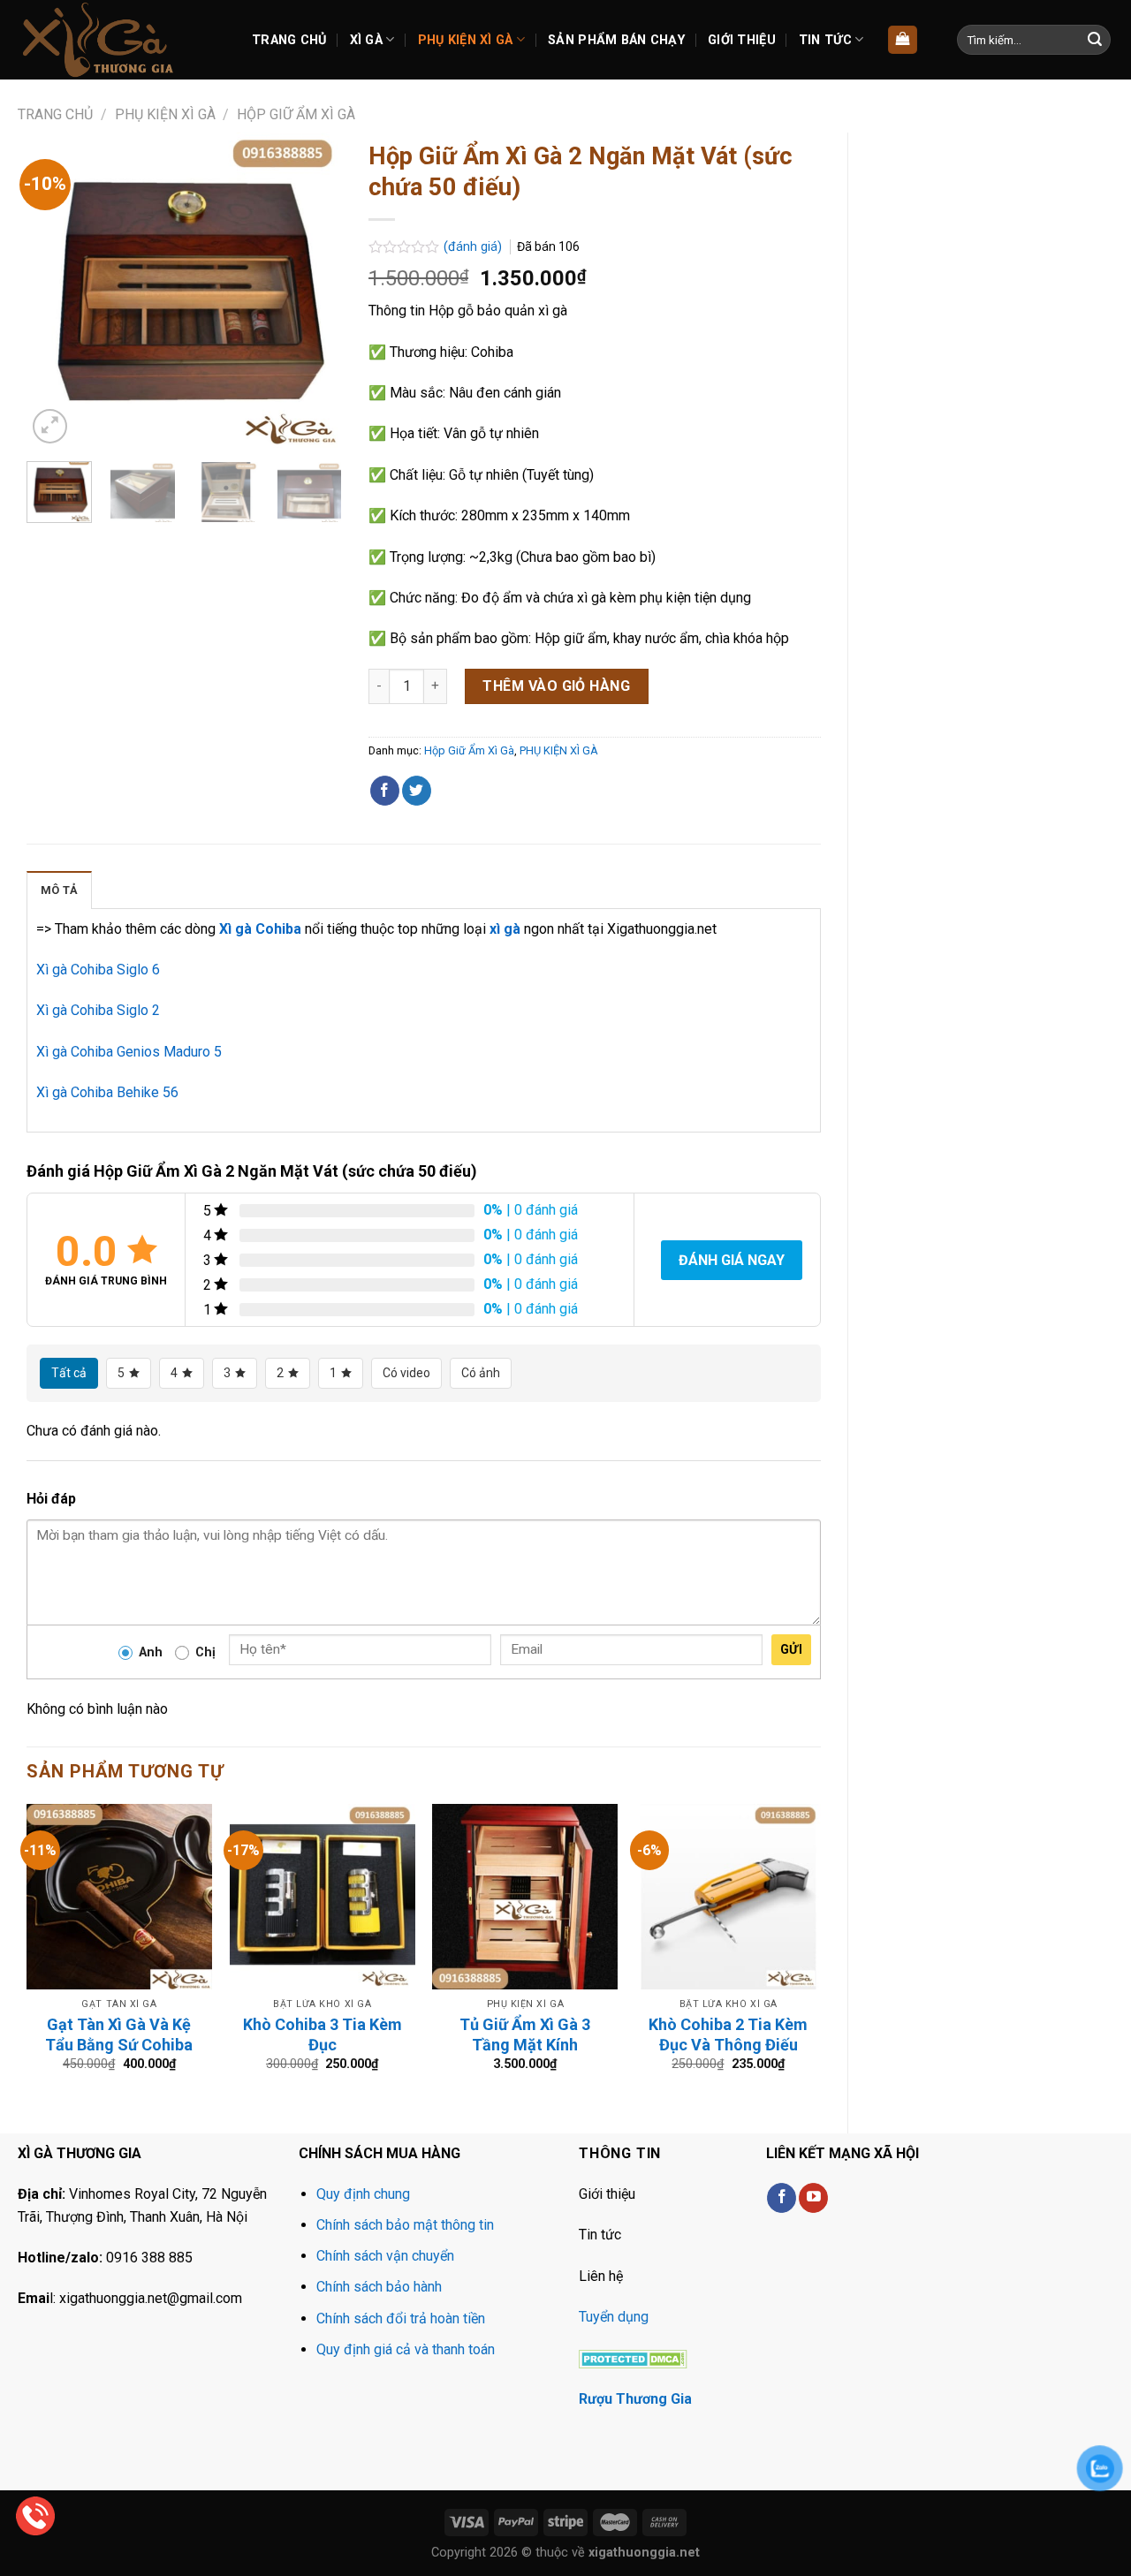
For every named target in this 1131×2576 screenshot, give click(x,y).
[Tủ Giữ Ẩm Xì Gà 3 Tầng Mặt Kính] (525, 1897)
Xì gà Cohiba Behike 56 (107, 1092)
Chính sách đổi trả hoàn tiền (401, 2318)
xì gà (505, 929)
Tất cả (69, 1373)
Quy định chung (363, 2194)
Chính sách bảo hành (379, 2287)
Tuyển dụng (614, 2317)
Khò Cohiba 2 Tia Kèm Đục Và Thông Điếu (728, 2034)
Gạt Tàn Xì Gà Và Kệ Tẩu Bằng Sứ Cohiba (119, 2034)
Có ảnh (481, 1373)
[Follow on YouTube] (813, 2198)
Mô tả (59, 890)
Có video (406, 1373)
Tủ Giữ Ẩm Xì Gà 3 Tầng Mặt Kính (525, 2034)
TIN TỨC (825, 40)
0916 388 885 (149, 2258)
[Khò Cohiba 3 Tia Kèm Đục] (323, 1897)
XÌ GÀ (366, 40)
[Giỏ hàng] (903, 40)
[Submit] (1095, 40)
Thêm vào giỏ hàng (556, 686)
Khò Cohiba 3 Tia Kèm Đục (323, 2034)
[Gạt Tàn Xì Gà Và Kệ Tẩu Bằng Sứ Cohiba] (119, 1897)
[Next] (314, 290)
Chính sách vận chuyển (385, 2256)
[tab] (59, 890)
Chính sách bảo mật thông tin (405, 2225)
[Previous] (55, 290)
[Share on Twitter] (417, 791)
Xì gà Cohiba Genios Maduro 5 (129, 1052)
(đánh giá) (474, 247)
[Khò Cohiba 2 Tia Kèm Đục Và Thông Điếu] (728, 1897)
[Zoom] (50, 426)
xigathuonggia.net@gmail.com (151, 2298)
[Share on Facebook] (385, 791)
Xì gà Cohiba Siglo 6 (98, 970)
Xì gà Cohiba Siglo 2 (98, 1010)
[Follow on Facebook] (782, 2198)
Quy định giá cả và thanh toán (406, 2349)
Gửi (791, 1649)
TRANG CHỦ (289, 40)
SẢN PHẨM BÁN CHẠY (616, 40)
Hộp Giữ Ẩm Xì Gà (296, 114)
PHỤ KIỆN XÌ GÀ (466, 40)
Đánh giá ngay (732, 1260)
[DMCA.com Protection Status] (633, 2357)
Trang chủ (55, 114)
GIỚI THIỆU (742, 40)
